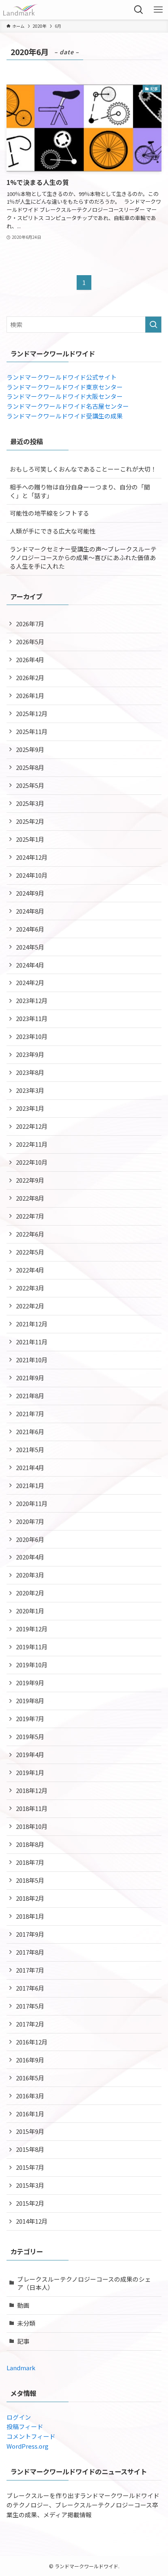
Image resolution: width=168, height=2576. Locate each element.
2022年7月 (30, 1216)
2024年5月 (30, 947)
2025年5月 (30, 785)
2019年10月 (32, 1665)
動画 (23, 2305)
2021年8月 (30, 1396)
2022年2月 (30, 1306)
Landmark (21, 2368)
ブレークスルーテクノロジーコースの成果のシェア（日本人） (84, 2283)
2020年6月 (30, 1539)
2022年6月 (30, 1234)
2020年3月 (30, 1575)
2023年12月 (32, 1000)
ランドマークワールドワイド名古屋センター (68, 406)
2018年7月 (30, 1862)
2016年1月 (30, 2114)
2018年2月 (30, 1898)
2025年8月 (30, 767)
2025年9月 (30, 749)
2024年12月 (32, 857)
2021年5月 (30, 1449)
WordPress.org (28, 2446)
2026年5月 (30, 642)
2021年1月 (30, 1485)
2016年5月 (30, 2078)
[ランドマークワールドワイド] (20, 10)
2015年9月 (30, 2131)
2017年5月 (30, 2006)
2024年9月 (30, 893)
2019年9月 (30, 1683)
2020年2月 (30, 1593)
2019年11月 (32, 1647)
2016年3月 (30, 2096)
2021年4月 (30, 1467)
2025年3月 (30, 803)
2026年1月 (30, 695)
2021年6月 (30, 1431)
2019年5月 (30, 1736)
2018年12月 (32, 1790)
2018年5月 (30, 1880)
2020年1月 (30, 1611)
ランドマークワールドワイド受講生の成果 (65, 416)
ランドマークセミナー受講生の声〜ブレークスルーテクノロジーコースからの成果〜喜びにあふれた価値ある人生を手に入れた (83, 557)
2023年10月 (32, 1036)
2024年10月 (32, 875)
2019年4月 (30, 1754)
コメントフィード (31, 2436)
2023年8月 (30, 1072)
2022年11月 (32, 1144)
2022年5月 (30, 1252)
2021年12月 (32, 1324)
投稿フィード (25, 2426)
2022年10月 (32, 1162)
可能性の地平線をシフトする (50, 513)
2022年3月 (30, 1288)
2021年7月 (30, 1414)
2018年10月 (32, 1826)
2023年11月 (32, 1018)
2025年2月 (30, 821)
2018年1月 (30, 1916)
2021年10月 (32, 1360)
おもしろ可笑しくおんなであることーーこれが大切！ (83, 469)
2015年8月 (30, 2149)
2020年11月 (32, 1503)
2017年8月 (30, 1952)
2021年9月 (30, 1378)
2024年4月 (30, 965)
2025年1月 (30, 839)
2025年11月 (32, 731)
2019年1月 (30, 1772)
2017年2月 (30, 2024)
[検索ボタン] (139, 10)
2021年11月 (32, 1342)
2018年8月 (30, 1844)
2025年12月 (32, 713)
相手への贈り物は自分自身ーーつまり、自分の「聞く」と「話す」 (80, 491)
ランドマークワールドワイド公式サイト (62, 377)
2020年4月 (30, 1557)
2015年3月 (30, 2185)
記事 (23, 2341)
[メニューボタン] (158, 10)
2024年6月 (30, 929)
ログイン (19, 2417)
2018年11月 (32, 1808)
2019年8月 (30, 1701)
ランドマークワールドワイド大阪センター (65, 396)
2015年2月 (30, 2203)
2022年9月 (30, 1180)
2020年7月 (30, 1521)
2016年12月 (32, 2042)
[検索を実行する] (153, 325)
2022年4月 (30, 1270)
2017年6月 (30, 1988)
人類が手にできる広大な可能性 (53, 531)
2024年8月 (30, 911)
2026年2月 (30, 677)
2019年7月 (30, 1718)
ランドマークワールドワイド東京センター (65, 387)
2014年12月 (32, 2221)
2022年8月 (30, 1198)
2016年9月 (30, 2060)
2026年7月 (30, 624)
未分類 (26, 2323)
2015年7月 (30, 2167)
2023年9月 (30, 1054)
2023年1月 (30, 1108)
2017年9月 (30, 1934)
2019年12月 (32, 1629)
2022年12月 (32, 1126)
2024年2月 (30, 982)
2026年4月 (30, 660)
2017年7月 (30, 1970)
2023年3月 (30, 1090)
